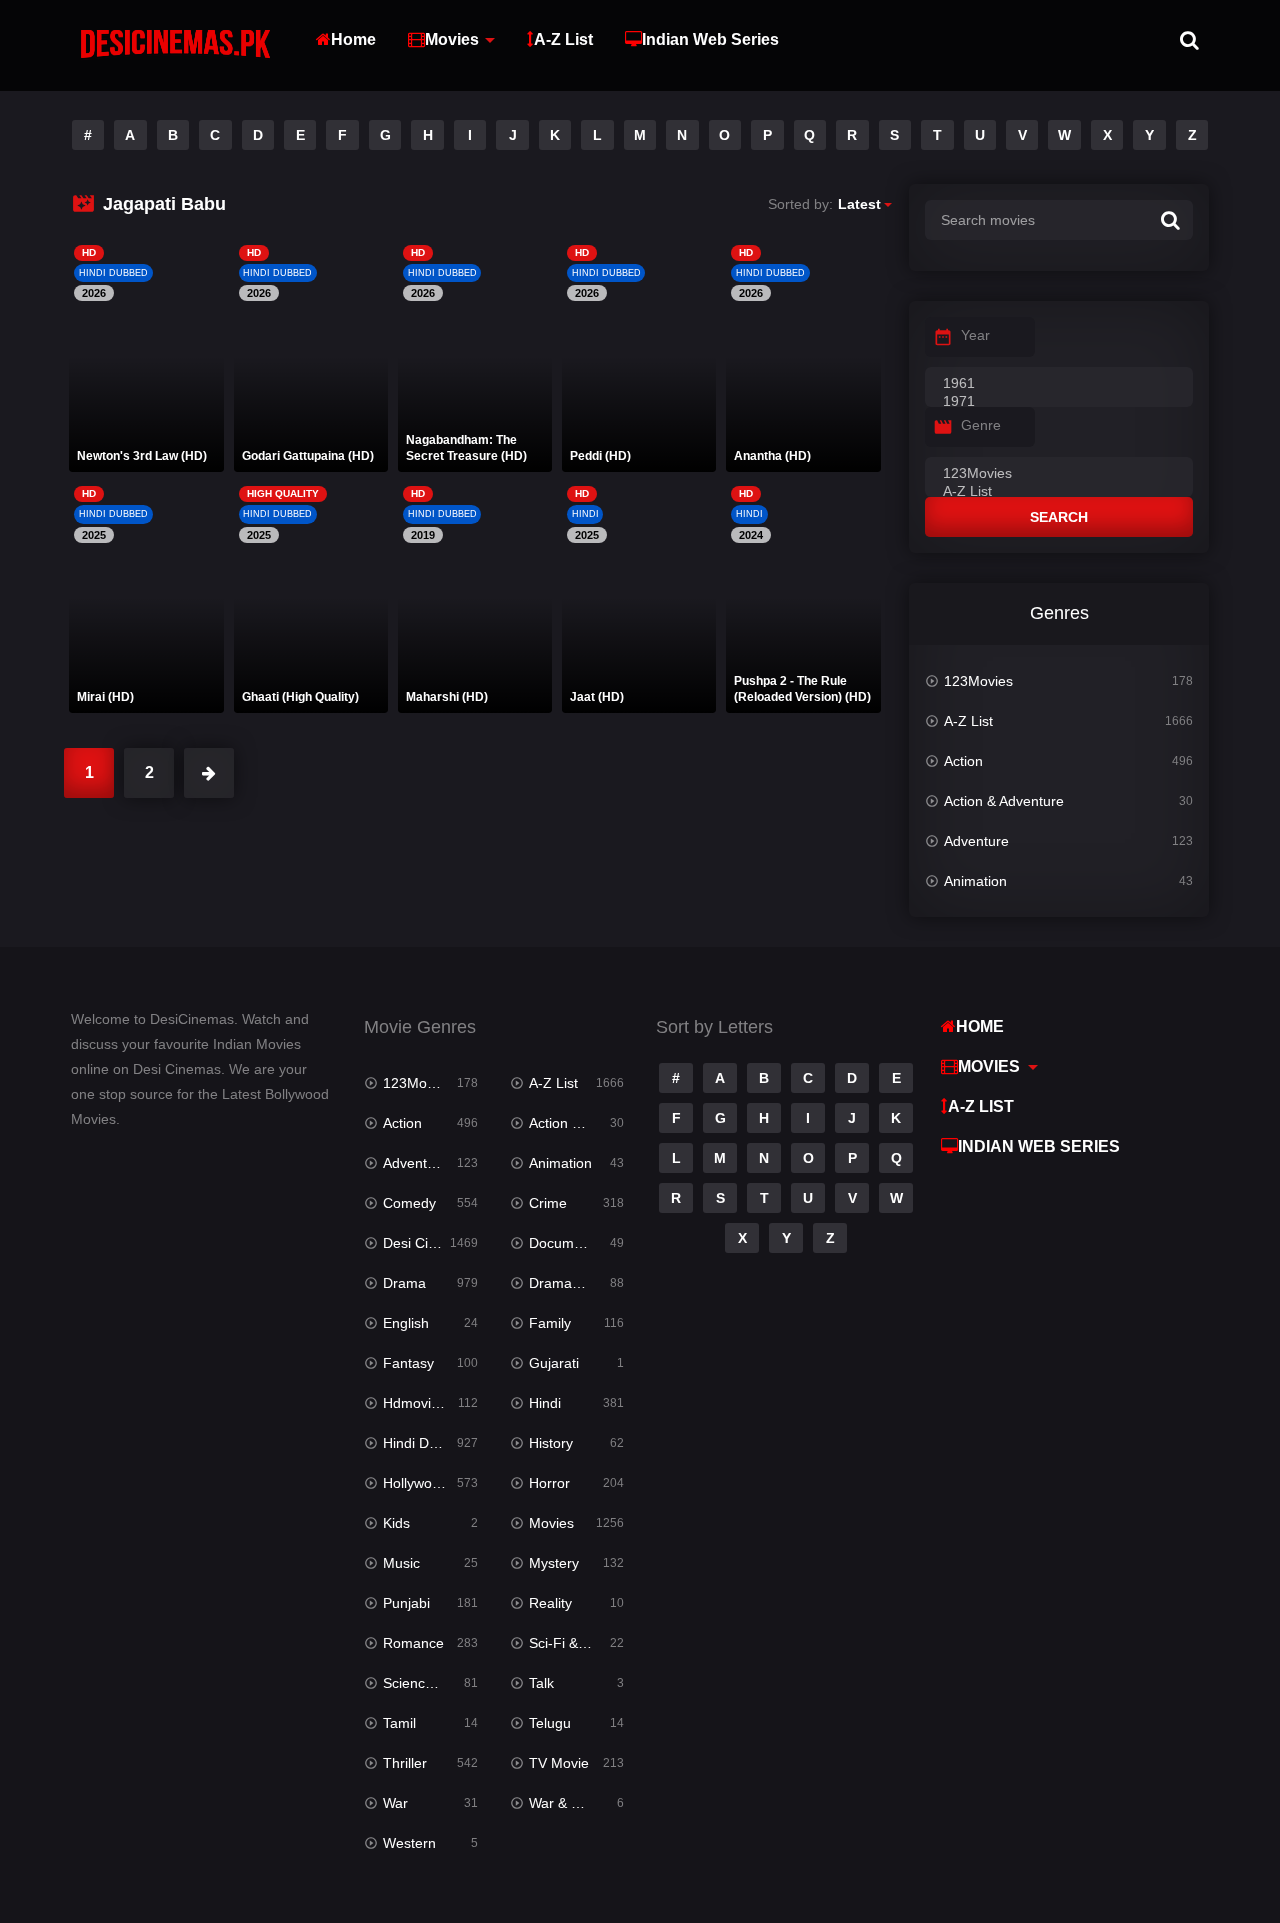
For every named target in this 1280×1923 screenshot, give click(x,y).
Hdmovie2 (415, 1403)
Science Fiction (430, 1683)
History (551, 1443)
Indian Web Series (710, 39)
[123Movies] (1059, 474)
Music (401, 1563)
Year (975, 335)
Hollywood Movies (430, 1483)
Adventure (976, 841)
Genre (981, 425)
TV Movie (559, 1763)
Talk (541, 1683)
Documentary (571, 1243)
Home (353, 39)
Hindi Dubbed (426, 1443)
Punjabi (406, 1603)
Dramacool (563, 1283)
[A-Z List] (1059, 492)
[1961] (1059, 384)
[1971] (1059, 402)
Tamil (399, 1723)
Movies (452, 39)
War (395, 1803)
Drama (404, 1283)
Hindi (545, 1403)
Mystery (554, 1563)
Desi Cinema (423, 1243)
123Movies (978, 681)
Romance (413, 1643)
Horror (549, 1483)
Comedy (409, 1203)
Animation (975, 881)
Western (409, 1843)
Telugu (550, 1723)
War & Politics (572, 1803)
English (406, 1323)
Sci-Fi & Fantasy (576, 1643)
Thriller (405, 1763)
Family (550, 1323)
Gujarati (554, 1363)
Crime (548, 1203)
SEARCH (1059, 517)
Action (963, 761)
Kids (396, 1523)
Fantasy (408, 1363)
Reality (550, 1603)
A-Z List (563, 39)
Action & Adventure (1004, 801)
